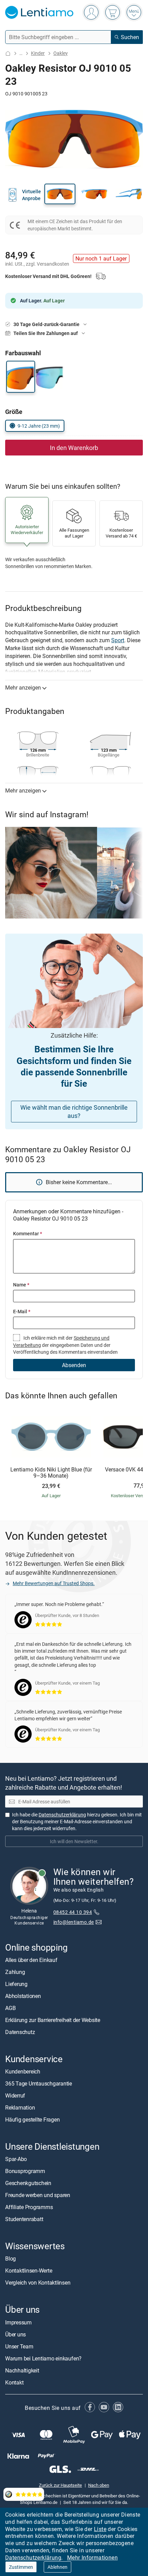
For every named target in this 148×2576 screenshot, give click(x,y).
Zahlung (15, 1972)
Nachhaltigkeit (22, 2370)
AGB (10, 2008)
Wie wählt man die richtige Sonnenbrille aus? (74, 1112)
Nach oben (99, 2485)
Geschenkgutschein (28, 2183)
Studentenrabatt (24, 2219)
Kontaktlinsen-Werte (29, 2271)
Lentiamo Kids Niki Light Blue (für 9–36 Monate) (51, 1473)
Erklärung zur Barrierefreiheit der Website (53, 2020)
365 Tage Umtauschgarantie (39, 2083)
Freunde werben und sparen (38, 2195)
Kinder (38, 53)
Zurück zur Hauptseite (60, 2485)
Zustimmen (21, 2567)
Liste (100, 2529)
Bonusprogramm (25, 2171)
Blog (10, 2259)
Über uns (15, 2334)
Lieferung (16, 1984)
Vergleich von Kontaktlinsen (38, 2283)
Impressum (18, 2322)
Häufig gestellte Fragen (32, 2119)
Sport (118, 640)
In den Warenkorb (74, 448)
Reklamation (20, 2107)
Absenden (74, 1365)
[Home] (8, 53)
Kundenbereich (23, 2071)
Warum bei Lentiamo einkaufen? (43, 2358)
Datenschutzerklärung (33, 2557)
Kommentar (28, 1233)
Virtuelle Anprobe (31, 195)
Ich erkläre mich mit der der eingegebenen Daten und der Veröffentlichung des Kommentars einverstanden (65, 1345)
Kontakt (14, 2382)
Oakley (61, 53)
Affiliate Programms (29, 2207)
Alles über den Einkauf (31, 1960)
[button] (60, 194)
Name (21, 1285)
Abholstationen (23, 1996)
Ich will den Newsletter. (74, 1841)
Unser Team (19, 2346)
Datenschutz (20, 2032)
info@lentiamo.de (74, 1922)
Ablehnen (57, 2567)
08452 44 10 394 (73, 1912)
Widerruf (15, 2095)
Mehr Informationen (92, 2557)
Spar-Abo (16, 2159)
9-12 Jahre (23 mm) (39, 426)
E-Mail (22, 1311)
